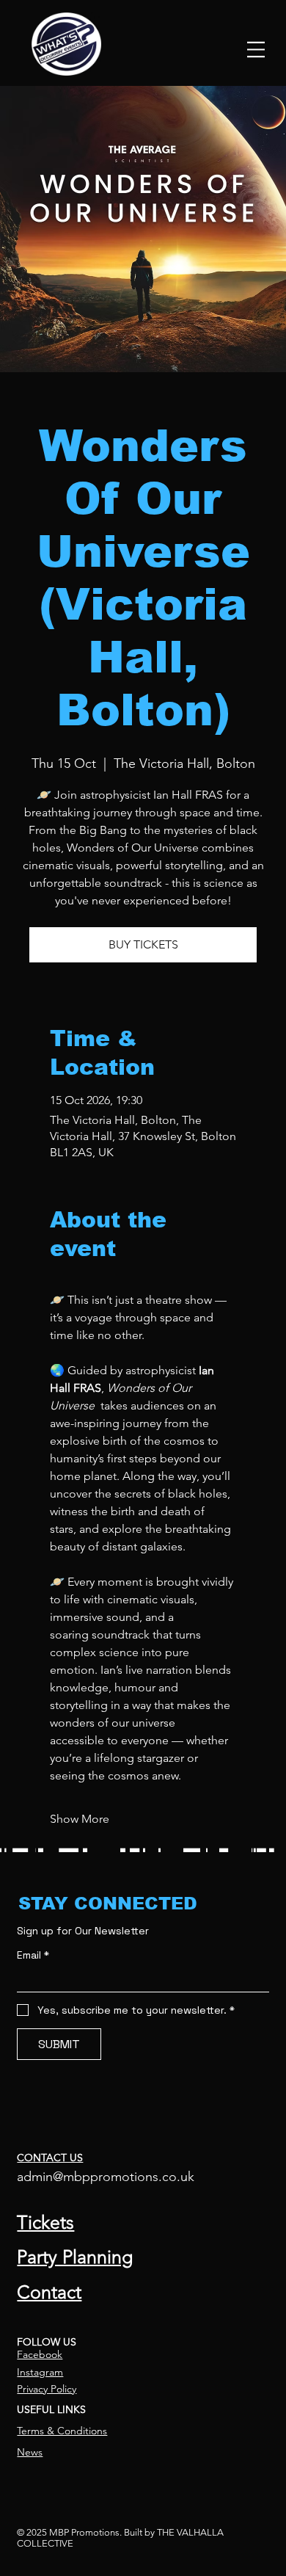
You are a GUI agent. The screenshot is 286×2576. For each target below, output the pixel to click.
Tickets (45, 2222)
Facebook (40, 2354)
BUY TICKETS (143, 944)
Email (33, 1955)
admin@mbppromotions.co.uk (106, 2177)
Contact (49, 2292)
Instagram (40, 2372)
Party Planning (75, 2257)
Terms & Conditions (62, 2431)
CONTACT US (50, 2158)
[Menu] (256, 49)
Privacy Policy (47, 2389)
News (30, 2452)
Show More (80, 1819)
